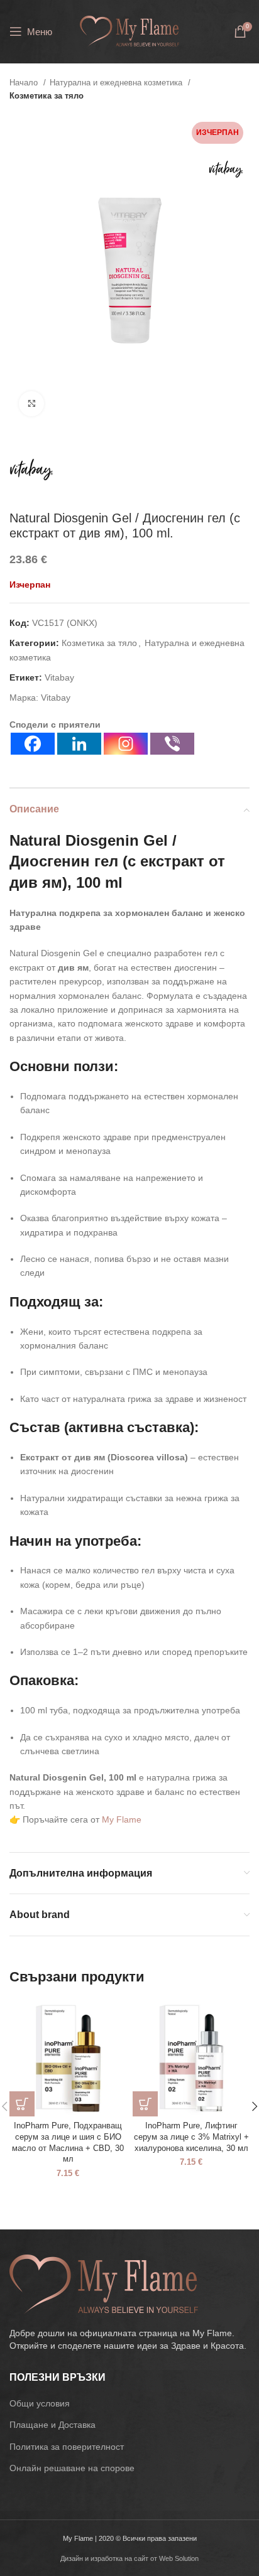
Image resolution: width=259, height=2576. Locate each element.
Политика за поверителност (67, 2447)
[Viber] (172, 744)
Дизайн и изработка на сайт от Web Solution (129, 2558)
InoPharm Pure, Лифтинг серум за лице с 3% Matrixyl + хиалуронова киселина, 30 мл (191, 2137)
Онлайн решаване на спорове (72, 2468)
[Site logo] (129, 31)
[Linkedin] (79, 744)
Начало (25, 83)
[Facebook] (33, 744)
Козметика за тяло (47, 96)
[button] (22, 2104)
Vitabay (59, 677)
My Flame (122, 1819)
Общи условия (40, 2403)
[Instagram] (126, 744)
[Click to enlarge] (31, 404)
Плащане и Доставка (52, 2425)
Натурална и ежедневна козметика (117, 83)
